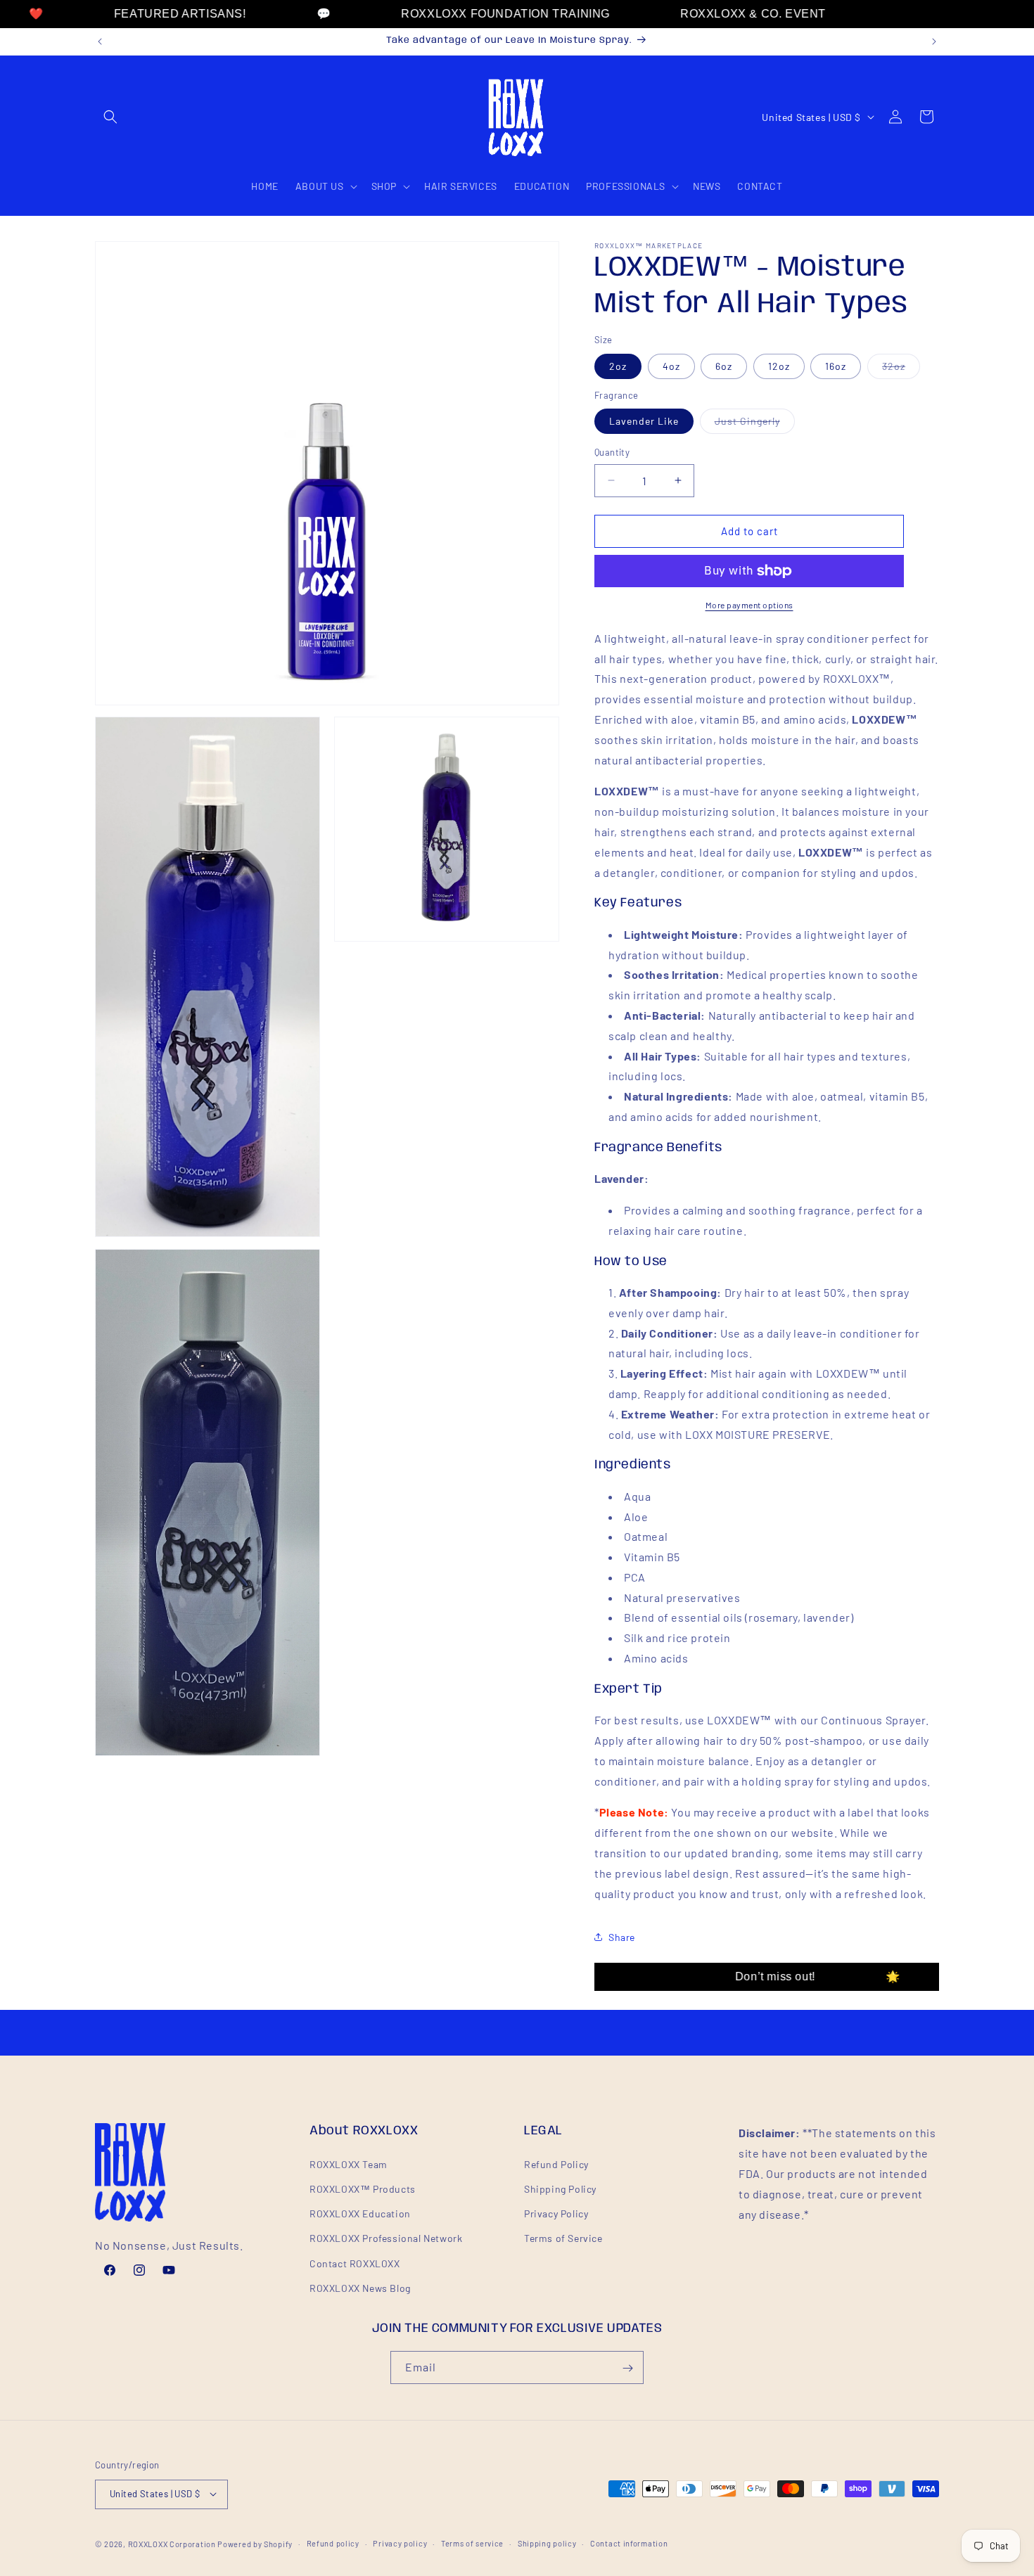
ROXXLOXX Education (360, 2213)
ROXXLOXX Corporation (172, 2543)
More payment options (749, 605)
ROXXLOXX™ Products (363, 2188)
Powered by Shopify (255, 2543)
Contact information (629, 2543)
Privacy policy (400, 2543)
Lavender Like (644, 421)
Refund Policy (556, 2164)
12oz (779, 366)
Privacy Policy (556, 2213)
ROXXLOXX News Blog (360, 2287)
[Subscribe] (627, 2368)
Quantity (612, 452)
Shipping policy (547, 2543)
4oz (671, 366)
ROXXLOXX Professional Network (386, 2238)
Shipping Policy (560, 2188)
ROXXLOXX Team (349, 2164)
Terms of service (472, 2543)
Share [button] (622, 1937)
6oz (724, 366)
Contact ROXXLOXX (355, 2263)
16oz (836, 366)
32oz (901, 369)
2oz (618, 366)
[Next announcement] (934, 41)
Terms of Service (563, 2238)
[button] (110, 117)
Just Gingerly (755, 424)
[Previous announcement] (100, 41)
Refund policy (333, 2543)
